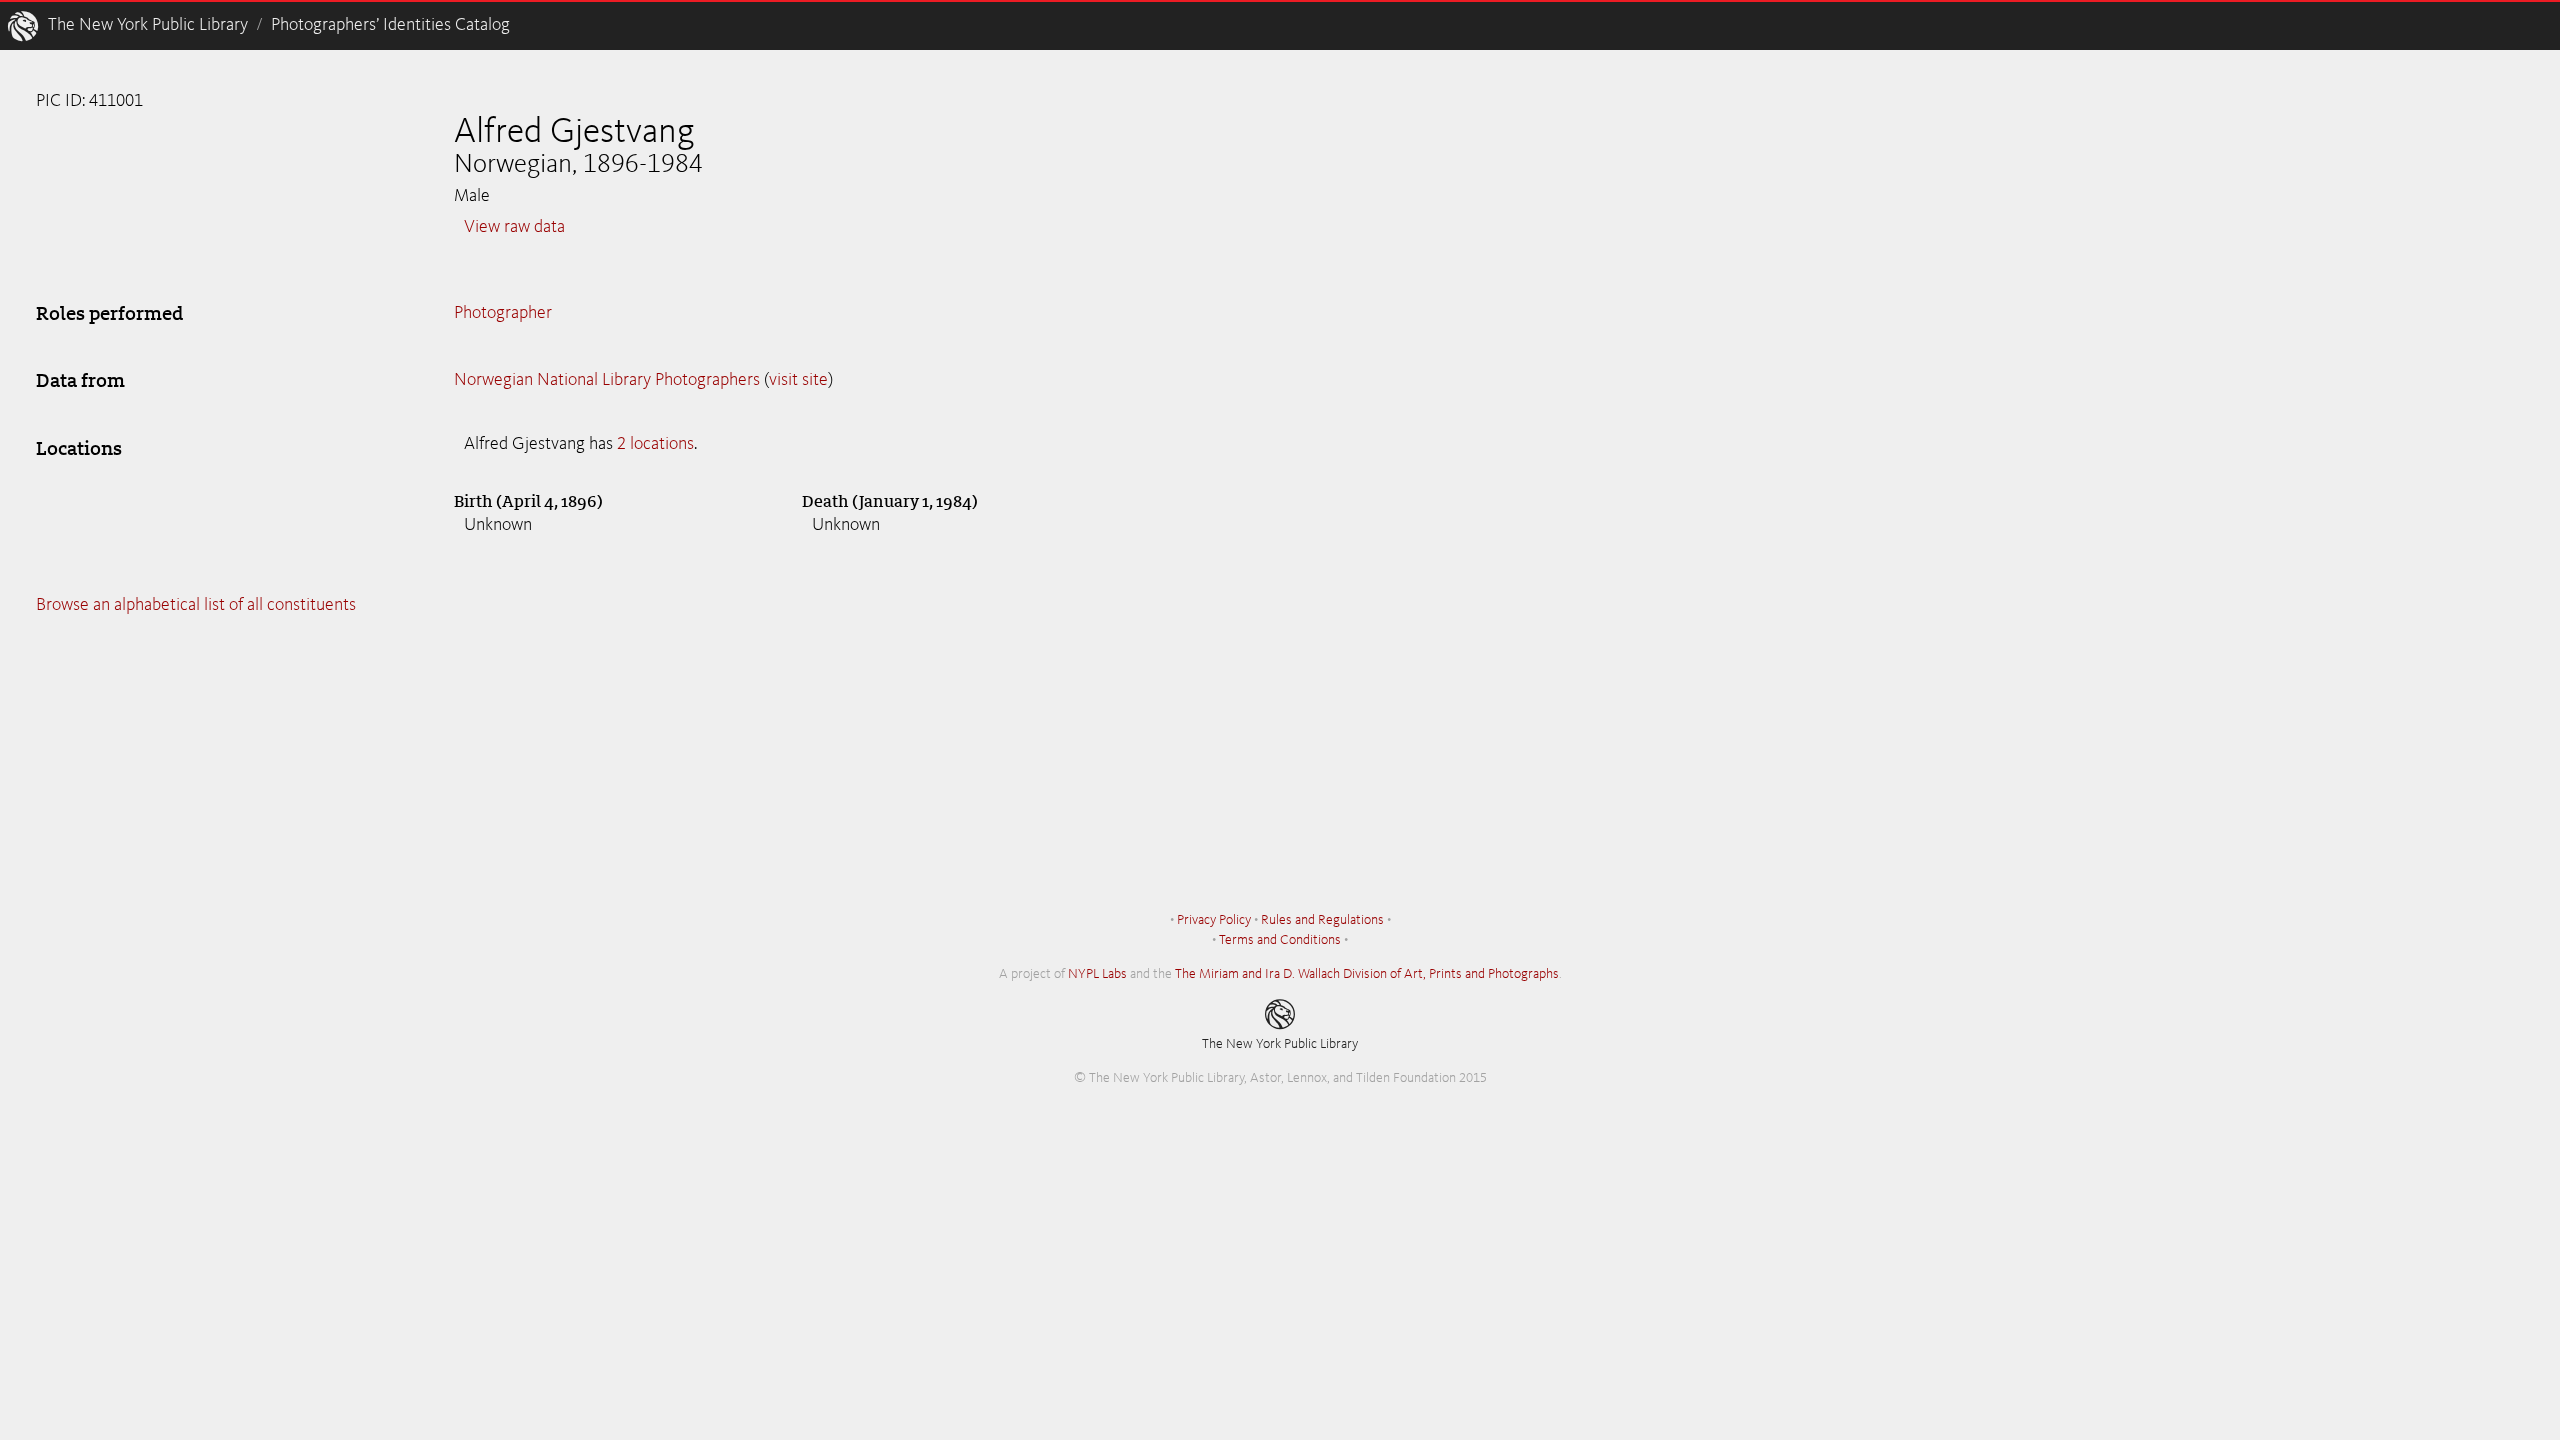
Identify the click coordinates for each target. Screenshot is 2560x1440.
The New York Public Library (148, 25)
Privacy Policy (1214, 920)
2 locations (655, 444)
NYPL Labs (1097, 974)
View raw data (514, 227)
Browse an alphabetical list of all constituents (196, 605)
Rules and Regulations (1322, 920)
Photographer (503, 313)
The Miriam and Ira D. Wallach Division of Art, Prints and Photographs (1367, 974)
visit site (798, 380)
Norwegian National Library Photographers (607, 380)
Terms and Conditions (1280, 940)
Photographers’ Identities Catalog (390, 25)
